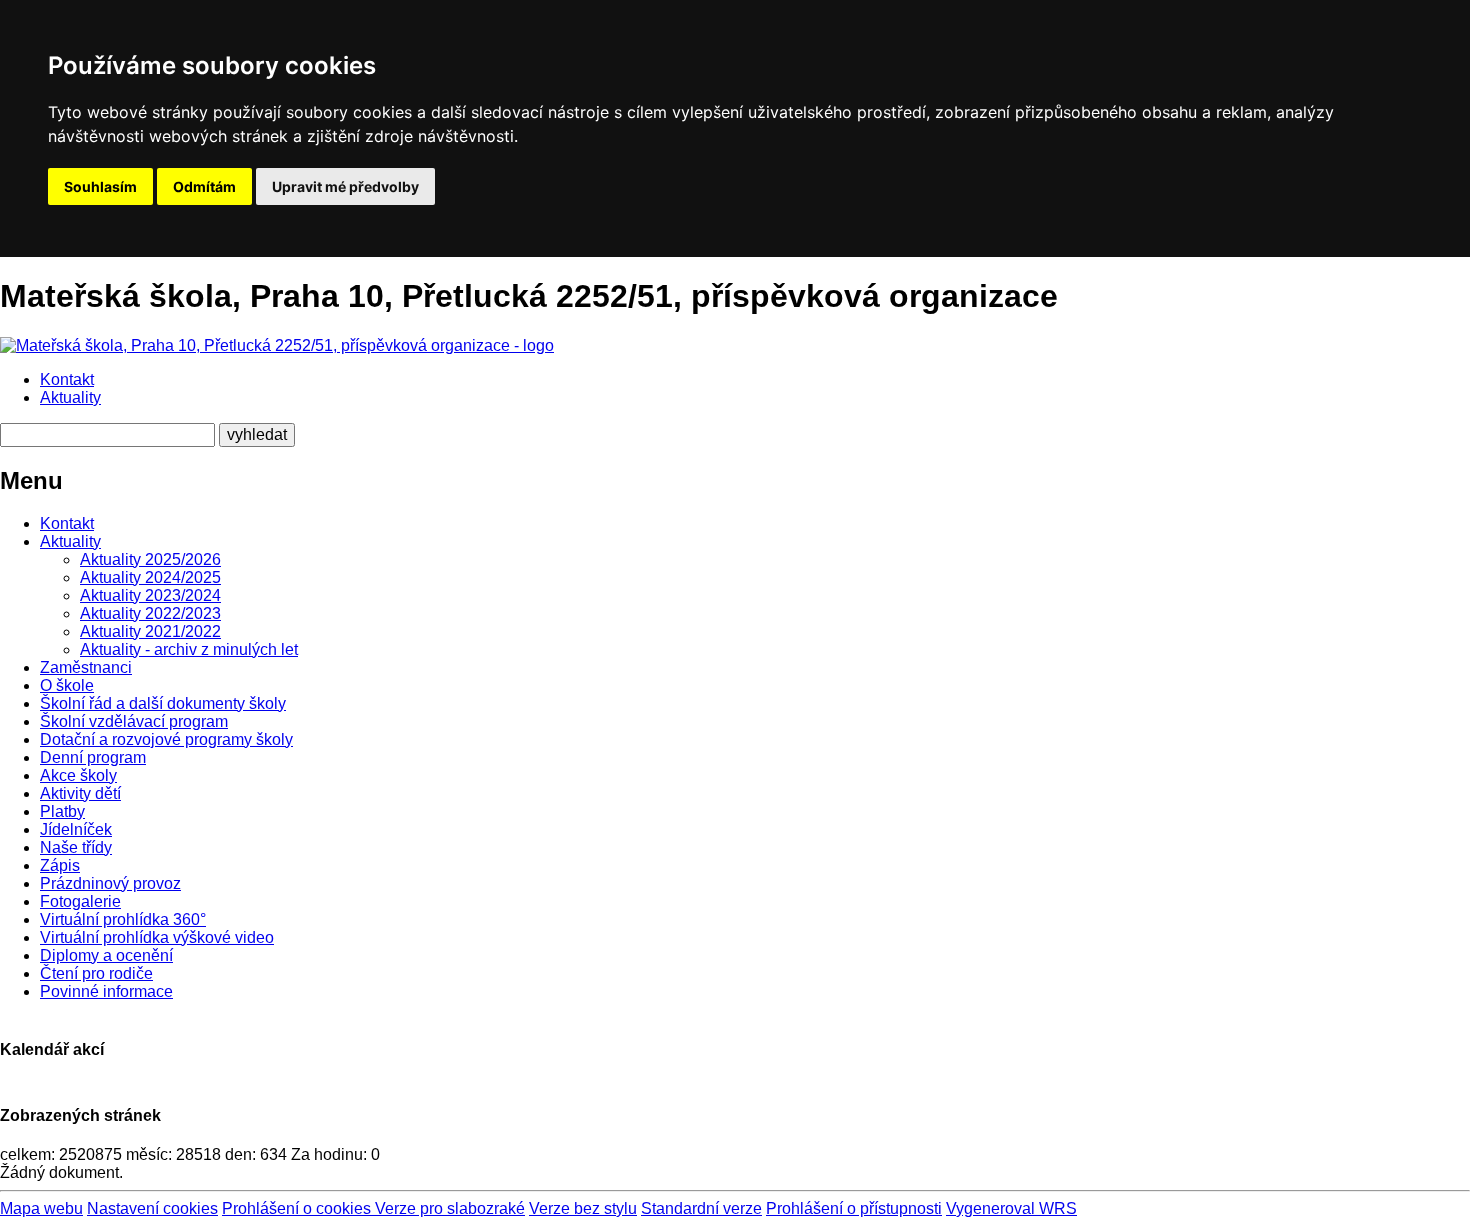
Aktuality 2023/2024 (150, 595)
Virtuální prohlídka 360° (123, 919)
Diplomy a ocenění (106, 955)
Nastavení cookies (152, 1208)
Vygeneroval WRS (1011, 1208)
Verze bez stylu (583, 1208)
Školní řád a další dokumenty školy (163, 703)
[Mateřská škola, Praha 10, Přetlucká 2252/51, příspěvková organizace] (277, 345)
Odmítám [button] (204, 186)
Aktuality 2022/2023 (150, 613)
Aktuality (70, 397)
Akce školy (78, 775)
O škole (67, 685)
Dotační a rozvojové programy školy (166, 739)
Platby (62, 811)
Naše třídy (76, 847)
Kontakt (67, 379)
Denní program (93, 757)
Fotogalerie (80, 901)
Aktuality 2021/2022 (150, 631)
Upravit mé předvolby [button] (345, 186)
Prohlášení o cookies (298, 1208)
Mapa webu (41, 1208)
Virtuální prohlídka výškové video (157, 937)
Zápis (60, 865)
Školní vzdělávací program (134, 721)
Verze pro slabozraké (450, 1208)
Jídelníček (76, 829)
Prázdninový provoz (110, 883)
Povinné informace (106, 991)
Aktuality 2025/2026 (150, 559)
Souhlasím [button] (100, 186)
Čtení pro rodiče (96, 973)
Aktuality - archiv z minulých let (189, 649)
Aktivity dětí (80, 793)
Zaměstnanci (86, 667)
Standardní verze (701, 1208)
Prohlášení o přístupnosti (854, 1208)
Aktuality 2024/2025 (150, 577)
